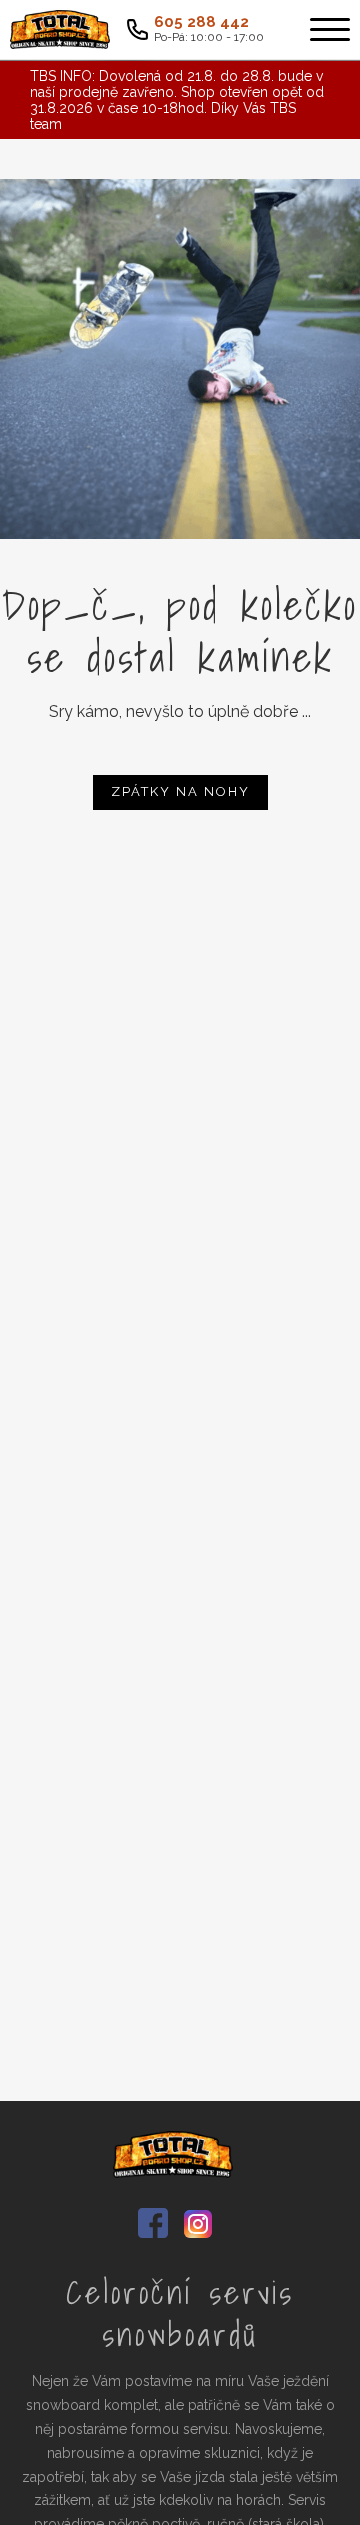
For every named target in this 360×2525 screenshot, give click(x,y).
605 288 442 (201, 22)
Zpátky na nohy (180, 791)
